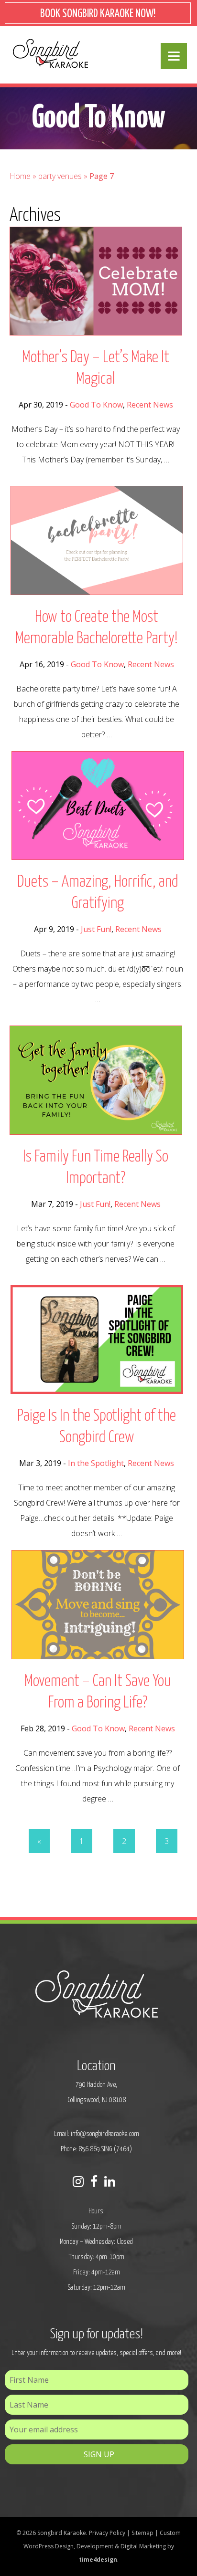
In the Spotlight (96, 1463)
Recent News (150, 405)
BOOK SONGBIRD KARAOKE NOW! (98, 14)
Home (20, 176)
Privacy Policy (107, 2533)
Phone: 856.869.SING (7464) (96, 2149)
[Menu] (174, 56)
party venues (60, 176)
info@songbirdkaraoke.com (105, 2134)
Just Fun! (96, 929)
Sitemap (142, 2533)
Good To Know (96, 405)
